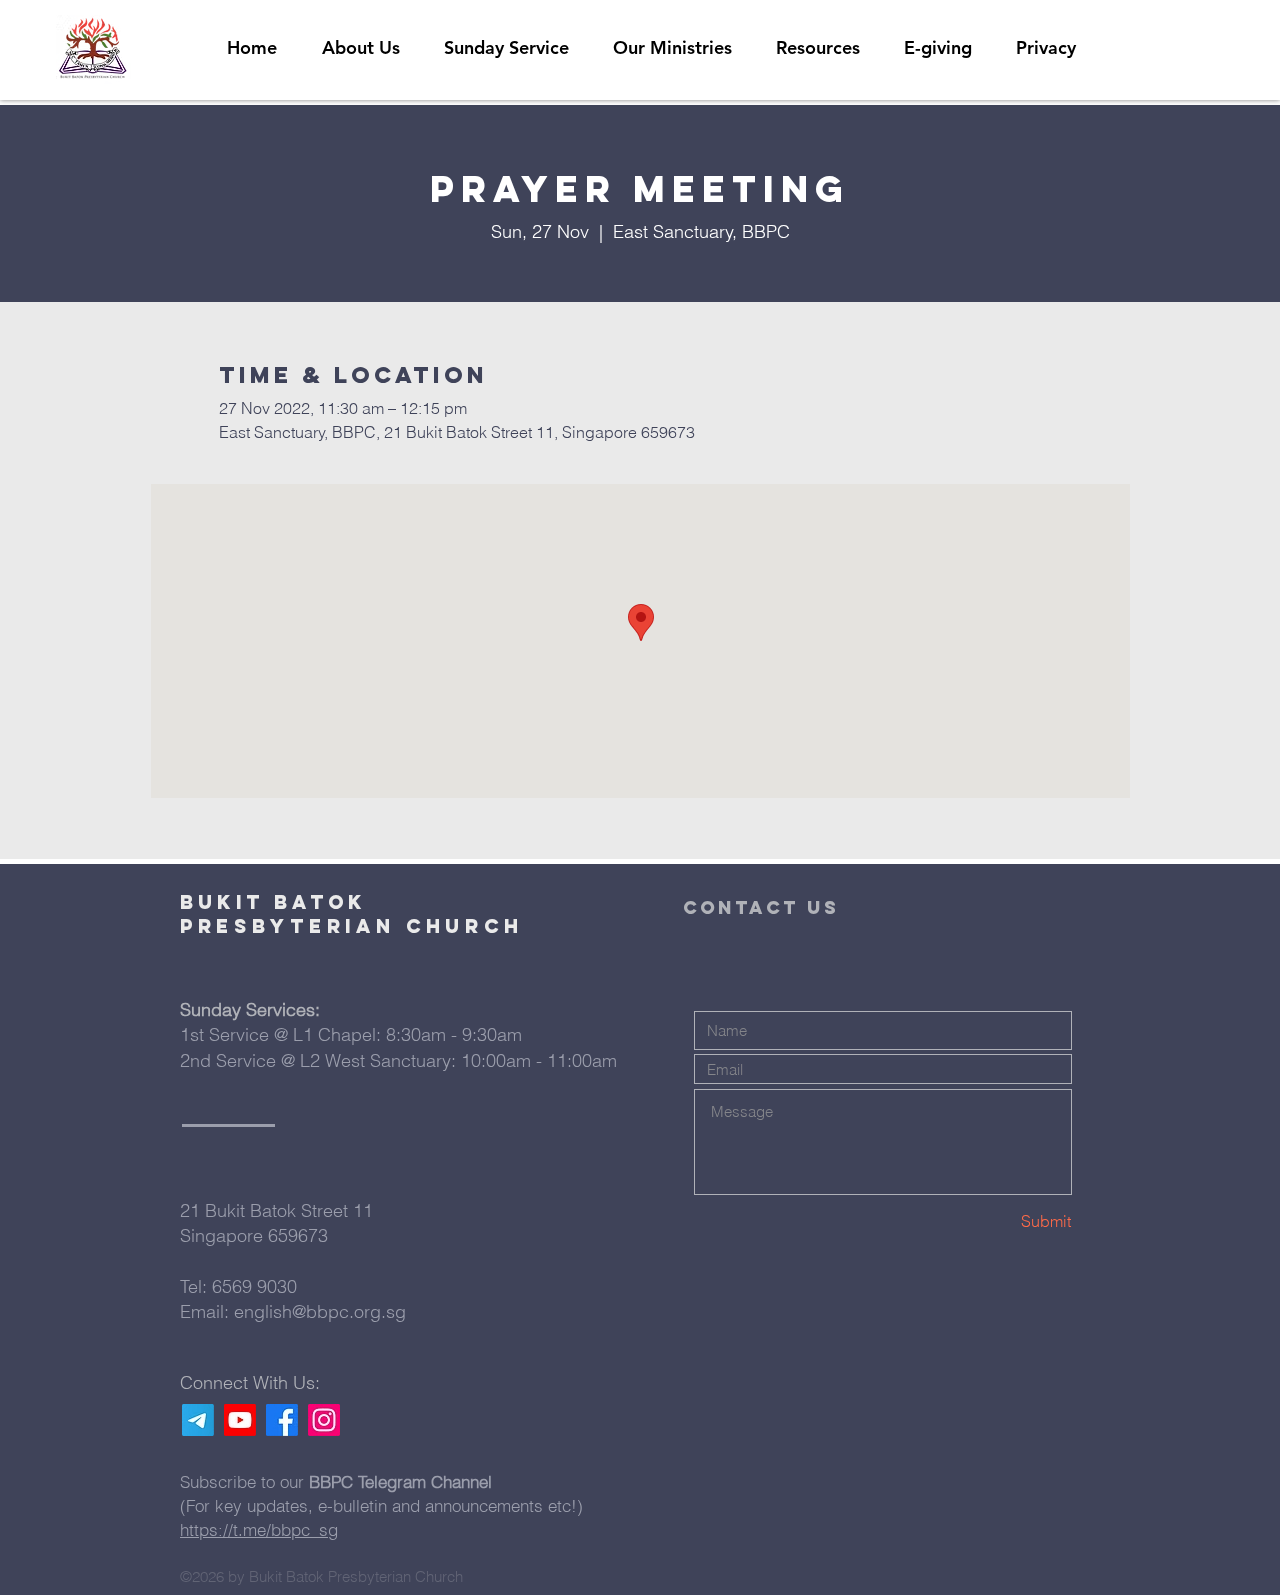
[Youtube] (240, 1420)
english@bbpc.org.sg (320, 1311)
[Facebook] (282, 1420)
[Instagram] (324, 1420)
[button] (818, 48)
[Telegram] (198, 1420)
